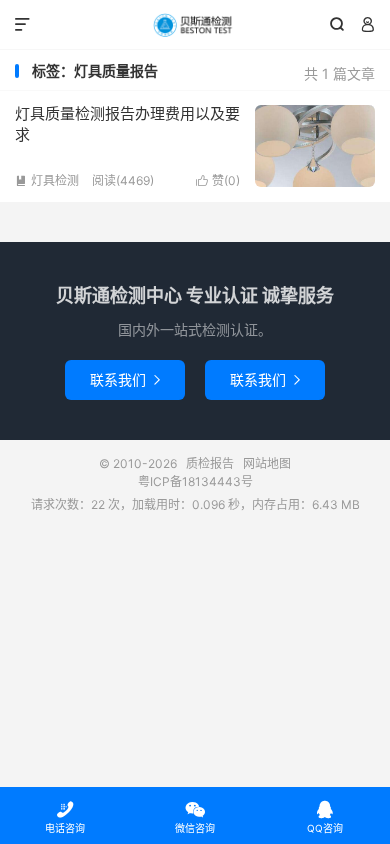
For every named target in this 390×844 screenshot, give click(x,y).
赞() (218, 180)
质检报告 (195, 25)
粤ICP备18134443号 (195, 481)
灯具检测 (47, 180)
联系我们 (125, 379)
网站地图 (267, 463)
